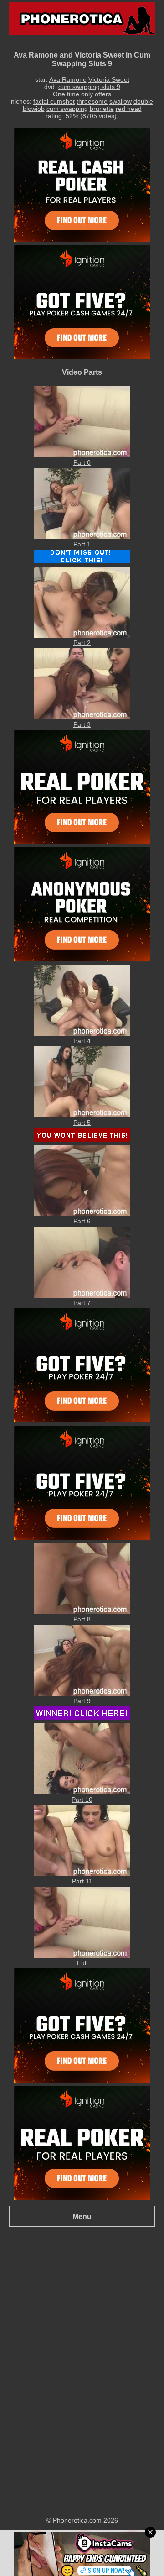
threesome (92, 101)
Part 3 (82, 724)
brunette (102, 109)
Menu (82, 2216)
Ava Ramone (68, 79)
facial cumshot (54, 101)
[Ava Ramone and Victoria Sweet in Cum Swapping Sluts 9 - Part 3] (82, 717)
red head (129, 109)
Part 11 (82, 1881)
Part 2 (82, 643)
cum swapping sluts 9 (89, 87)
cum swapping (67, 109)
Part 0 (82, 462)
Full (82, 1963)
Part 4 (82, 1041)
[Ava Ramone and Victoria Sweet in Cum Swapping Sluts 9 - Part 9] (82, 1694)
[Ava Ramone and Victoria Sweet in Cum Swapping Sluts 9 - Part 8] (82, 1612)
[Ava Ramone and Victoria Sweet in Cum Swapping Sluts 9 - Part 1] (82, 537)
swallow (120, 101)
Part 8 (82, 1619)
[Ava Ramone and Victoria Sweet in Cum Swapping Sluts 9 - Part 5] (82, 1115)
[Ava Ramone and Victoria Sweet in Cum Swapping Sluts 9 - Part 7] (82, 1296)
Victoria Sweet (109, 79)
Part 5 (82, 1123)
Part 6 (82, 1221)
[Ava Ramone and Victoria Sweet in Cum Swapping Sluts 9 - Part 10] (82, 1792)
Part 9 (82, 1701)
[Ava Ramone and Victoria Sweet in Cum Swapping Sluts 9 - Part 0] (82, 455)
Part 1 (82, 544)
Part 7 (82, 1303)
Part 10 (82, 1800)
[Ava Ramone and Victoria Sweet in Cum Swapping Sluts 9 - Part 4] (82, 1034)
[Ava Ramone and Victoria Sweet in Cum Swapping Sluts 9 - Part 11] (82, 1874)
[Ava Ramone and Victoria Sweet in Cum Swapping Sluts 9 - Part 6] (82, 1214)
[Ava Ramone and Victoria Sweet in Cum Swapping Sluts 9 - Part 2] (82, 635)
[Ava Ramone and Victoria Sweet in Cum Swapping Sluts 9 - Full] (82, 1956)
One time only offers (82, 94)
